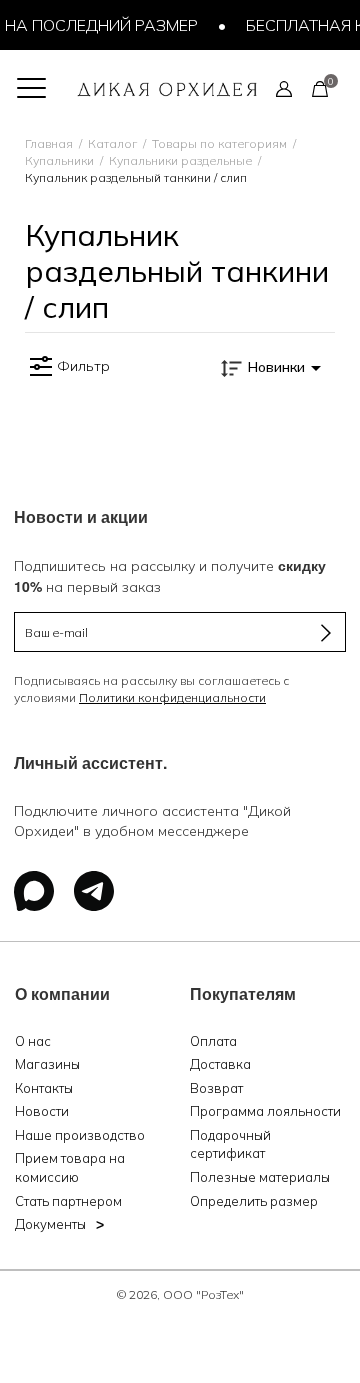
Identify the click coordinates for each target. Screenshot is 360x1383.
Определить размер (254, 1201)
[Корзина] (320, 88)
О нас (33, 1041)
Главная (49, 143)
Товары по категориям (219, 143)
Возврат (216, 1088)
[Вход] (284, 88)
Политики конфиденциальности (172, 697)
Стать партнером (68, 1201)
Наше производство (80, 1135)
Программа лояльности (265, 1111)
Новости (42, 1111)
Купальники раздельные (180, 160)
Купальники (59, 160)
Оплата (213, 1041)
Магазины (47, 1064)
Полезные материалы (260, 1177)
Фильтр (83, 366)
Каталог (112, 143)
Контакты (44, 1088)
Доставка (220, 1064)
